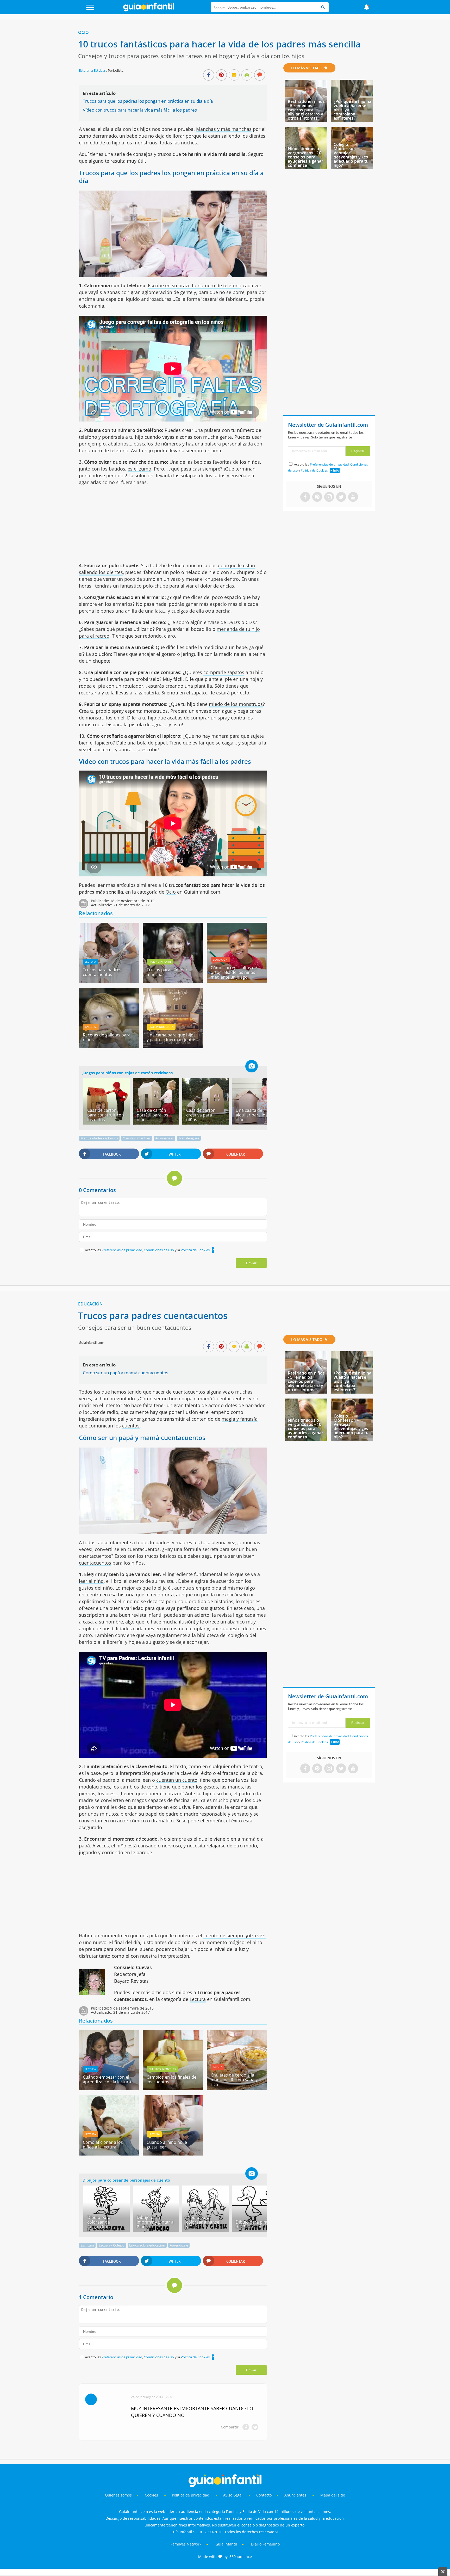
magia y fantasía (240, 1419)
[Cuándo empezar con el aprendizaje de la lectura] (109, 2089)
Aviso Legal (233, 2495)
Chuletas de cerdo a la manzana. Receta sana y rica (234, 2080)
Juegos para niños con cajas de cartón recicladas (128, 1073)
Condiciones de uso (159, 1250)
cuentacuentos (95, 1563)
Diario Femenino (265, 2544)
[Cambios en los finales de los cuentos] (173, 2089)
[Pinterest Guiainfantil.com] (317, 497)
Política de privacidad (191, 2495)
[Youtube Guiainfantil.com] (353, 497)
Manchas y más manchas (224, 129)
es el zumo (139, 469)
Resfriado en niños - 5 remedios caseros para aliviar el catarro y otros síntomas (306, 110)
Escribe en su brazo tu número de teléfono (195, 285)
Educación (220, 960)
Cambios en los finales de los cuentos (171, 2079)
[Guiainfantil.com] (149, 10)
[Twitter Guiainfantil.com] (341, 497)
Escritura (87, 2245)
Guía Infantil (226, 2544)
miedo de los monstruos (236, 704)
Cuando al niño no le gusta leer (167, 2145)
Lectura (90, 962)
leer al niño (91, 1581)
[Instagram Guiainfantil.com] (329, 497)
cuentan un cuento (177, 1780)
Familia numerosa (161, 1027)
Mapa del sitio (333, 2495)
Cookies (152, 2495)
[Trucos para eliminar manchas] (173, 981)
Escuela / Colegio (112, 2245)
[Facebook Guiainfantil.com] (305, 497)
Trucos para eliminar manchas (167, 972)
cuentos (131, 1426)
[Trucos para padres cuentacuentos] (109, 981)
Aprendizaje (179, 2245)
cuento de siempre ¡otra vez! (235, 1936)
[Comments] (260, 75)
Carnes (218, 2067)
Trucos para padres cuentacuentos (102, 972)
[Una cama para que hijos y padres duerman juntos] (173, 1046)
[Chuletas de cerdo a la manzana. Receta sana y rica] (237, 2089)
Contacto (264, 2495)
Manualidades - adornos (99, 1138)
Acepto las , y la (147, 1250)
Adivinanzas (164, 1138)
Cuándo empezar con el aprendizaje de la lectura (107, 2079)
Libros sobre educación (147, 2245)
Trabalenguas (189, 1138)
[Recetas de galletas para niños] (109, 1046)
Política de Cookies (195, 1250)
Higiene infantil (160, 962)
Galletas (91, 1027)
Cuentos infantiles (137, 1138)
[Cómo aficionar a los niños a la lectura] (109, 2154)
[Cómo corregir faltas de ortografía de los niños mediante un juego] (237, 981)
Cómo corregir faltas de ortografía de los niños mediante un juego (234, 972)
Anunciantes (295, 2495)
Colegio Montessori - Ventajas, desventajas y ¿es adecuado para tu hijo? (351, 155)
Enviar (251, 1263)
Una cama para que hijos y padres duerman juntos (171, 1037)
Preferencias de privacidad (122, 1250)
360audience (241, 2557)
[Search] (323, 7)
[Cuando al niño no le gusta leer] (173, 2154)
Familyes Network (186, 2544)
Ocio (83, 32)
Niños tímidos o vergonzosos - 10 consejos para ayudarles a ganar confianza (305, 157)
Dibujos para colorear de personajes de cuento (126, 2180)
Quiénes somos (118, 2495)
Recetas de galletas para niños (107, 1037)
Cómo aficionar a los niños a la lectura (103, 2145)
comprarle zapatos (224, 672)
